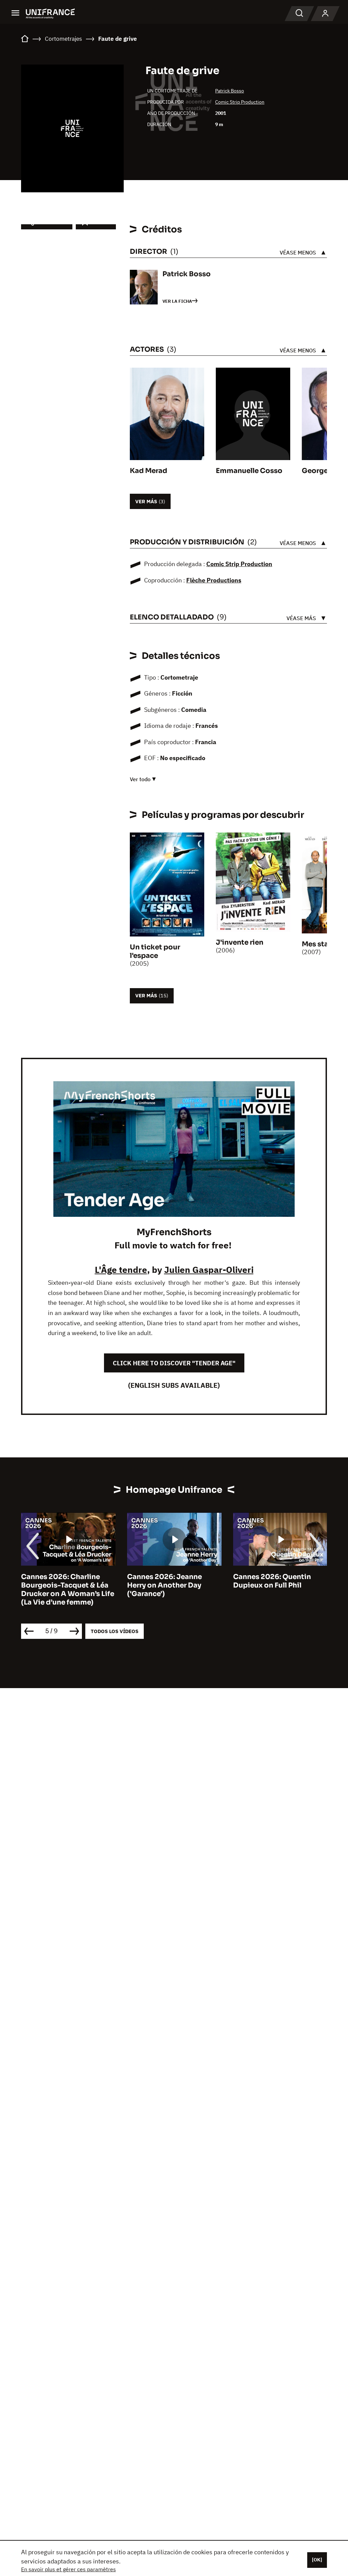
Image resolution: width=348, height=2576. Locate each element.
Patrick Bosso (230, 91)
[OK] (317, 2560)
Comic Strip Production (240, 102)
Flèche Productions (214, 580)
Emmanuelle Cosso (249, 471)
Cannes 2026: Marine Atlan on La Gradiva (280, 1581)
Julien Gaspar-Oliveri (209, 1269)
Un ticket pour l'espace (155, 951)
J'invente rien (240, 942)
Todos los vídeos (115, 1631)
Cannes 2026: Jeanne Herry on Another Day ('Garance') (58, 1585)
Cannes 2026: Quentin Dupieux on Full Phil (166, 1581)
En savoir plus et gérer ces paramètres (68, 2569)
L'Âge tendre (121, 1269)
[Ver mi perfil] (325, 14)
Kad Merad (149, 471)
